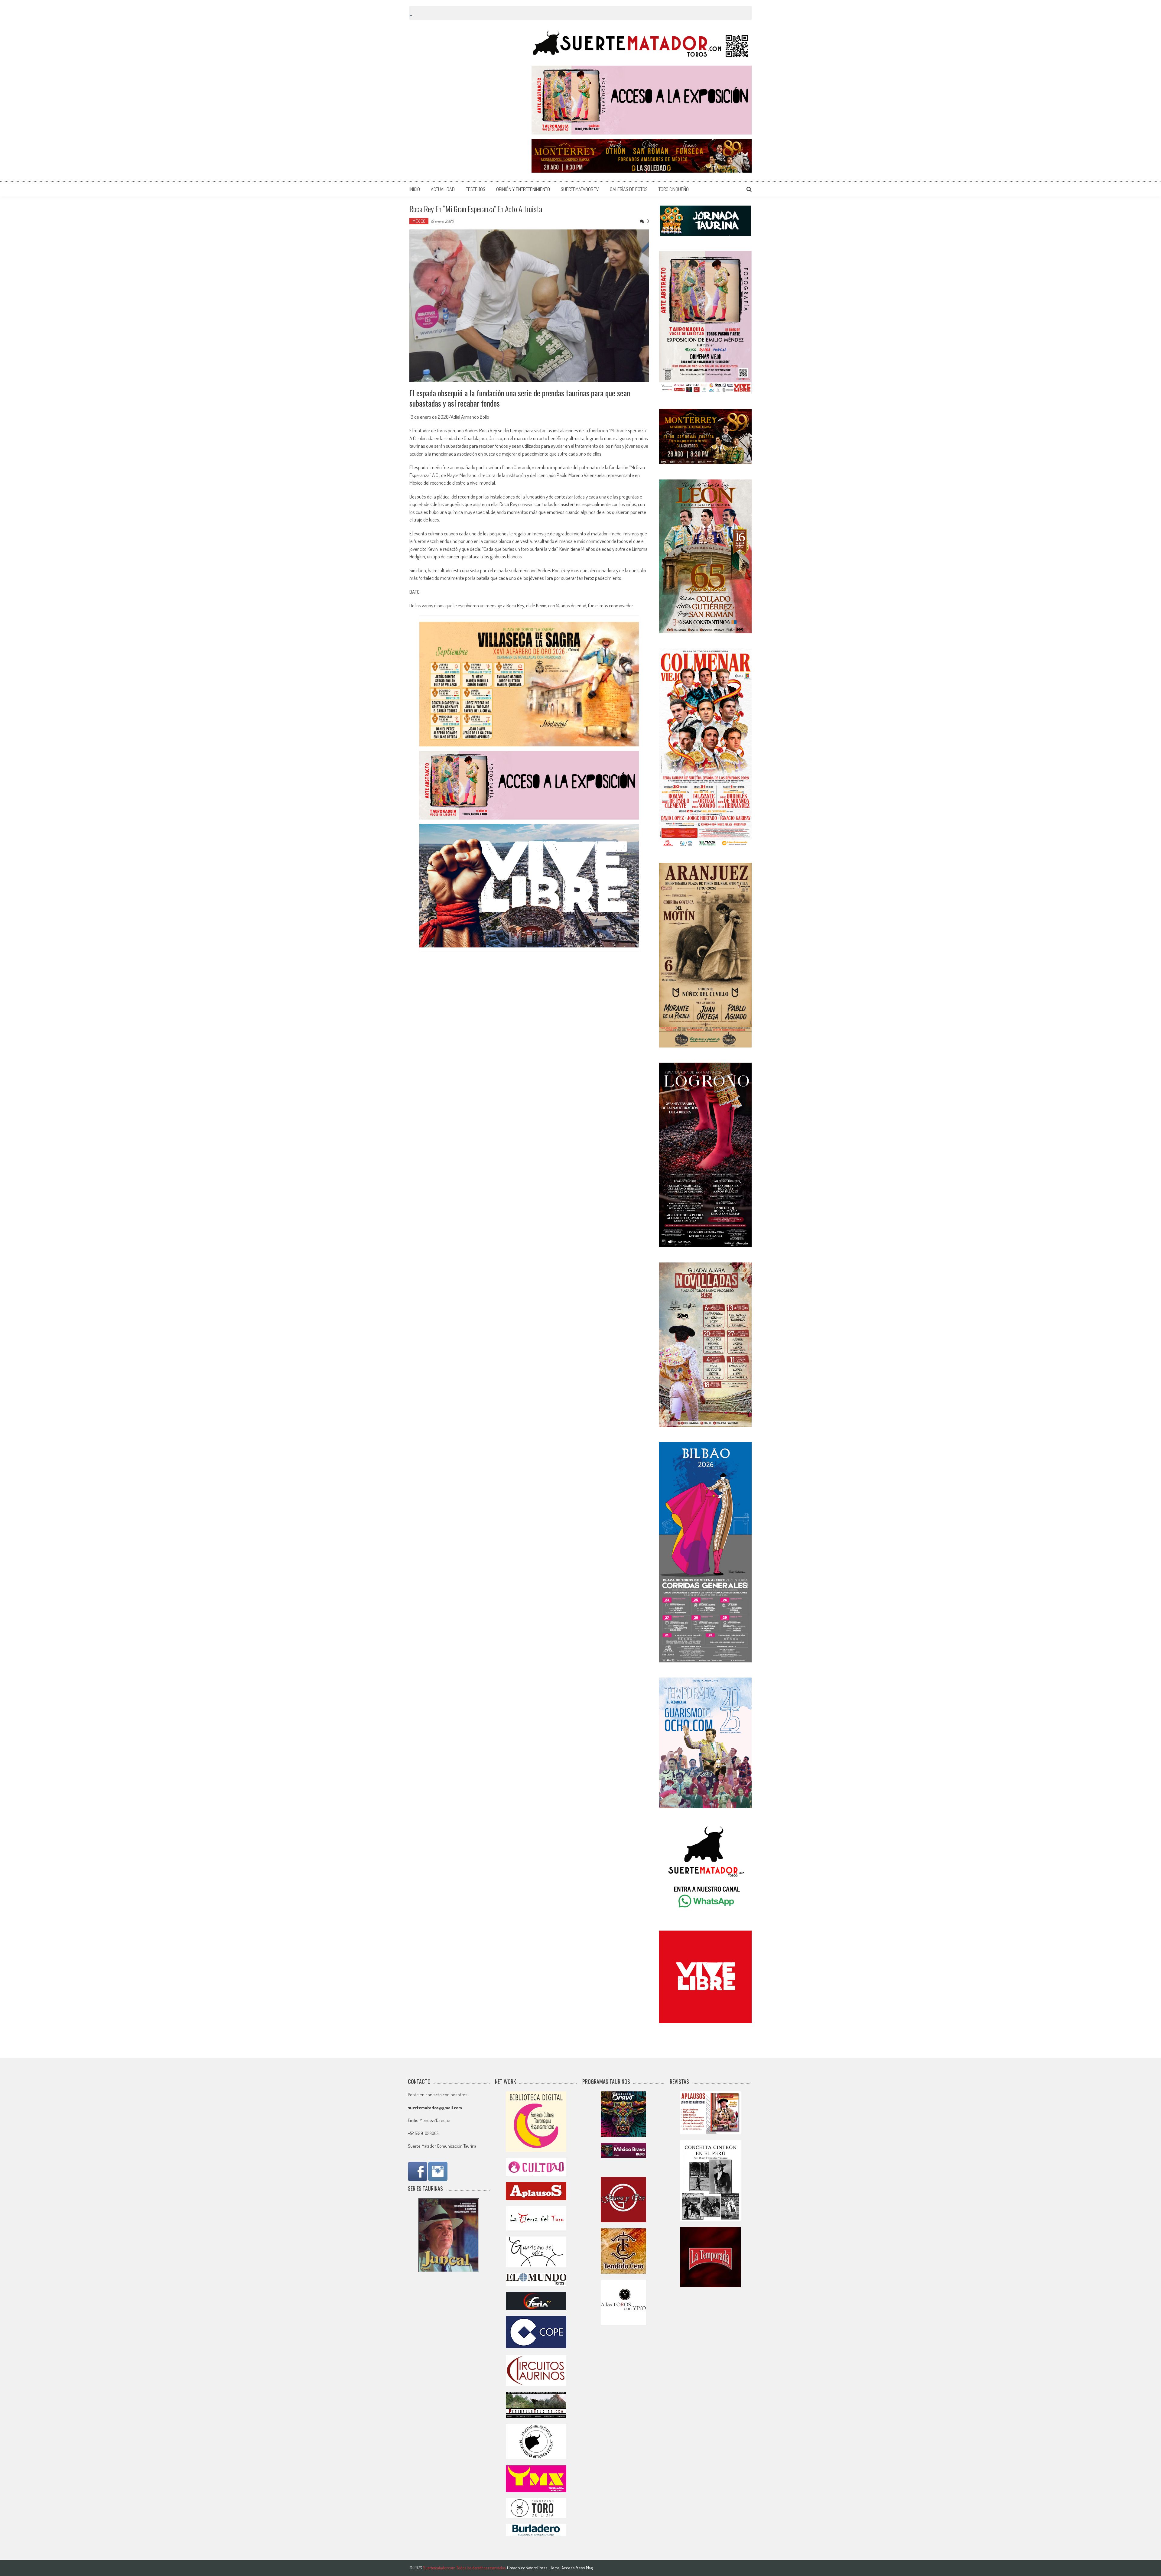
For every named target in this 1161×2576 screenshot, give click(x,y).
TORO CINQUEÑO (674, 189)
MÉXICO (419, 221)
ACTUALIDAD (443, 189)
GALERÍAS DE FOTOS (629, 189)
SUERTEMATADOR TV (580, 189)
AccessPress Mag (577, 2568)
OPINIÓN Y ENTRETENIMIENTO (523, 189)
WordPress (538, 2568)
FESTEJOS (475, 189)
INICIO (415, 189)
